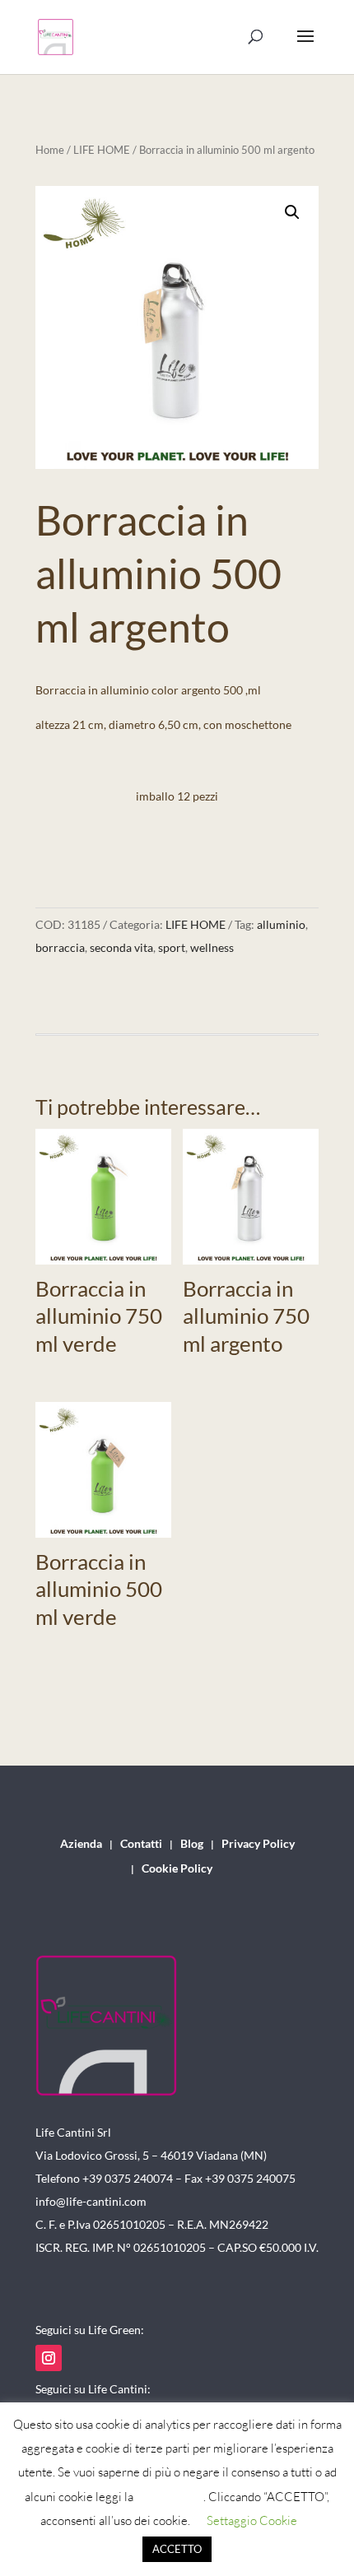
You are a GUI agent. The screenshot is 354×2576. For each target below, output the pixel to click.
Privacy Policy (258, 1844)
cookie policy (170, 2497)
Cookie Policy (177, 1869)
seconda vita (121, 947)
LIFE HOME (102, 150)
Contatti (141, 1844)
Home (50, 150)
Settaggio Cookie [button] (252, 2520)
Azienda (81, 1844)
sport (172, 947)
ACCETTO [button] (177, 2549)
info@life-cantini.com (91, 2201)
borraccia (60, 947)
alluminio (281, 924)
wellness (212, 947)
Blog (192, 1844)
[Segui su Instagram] (49, 2358)
